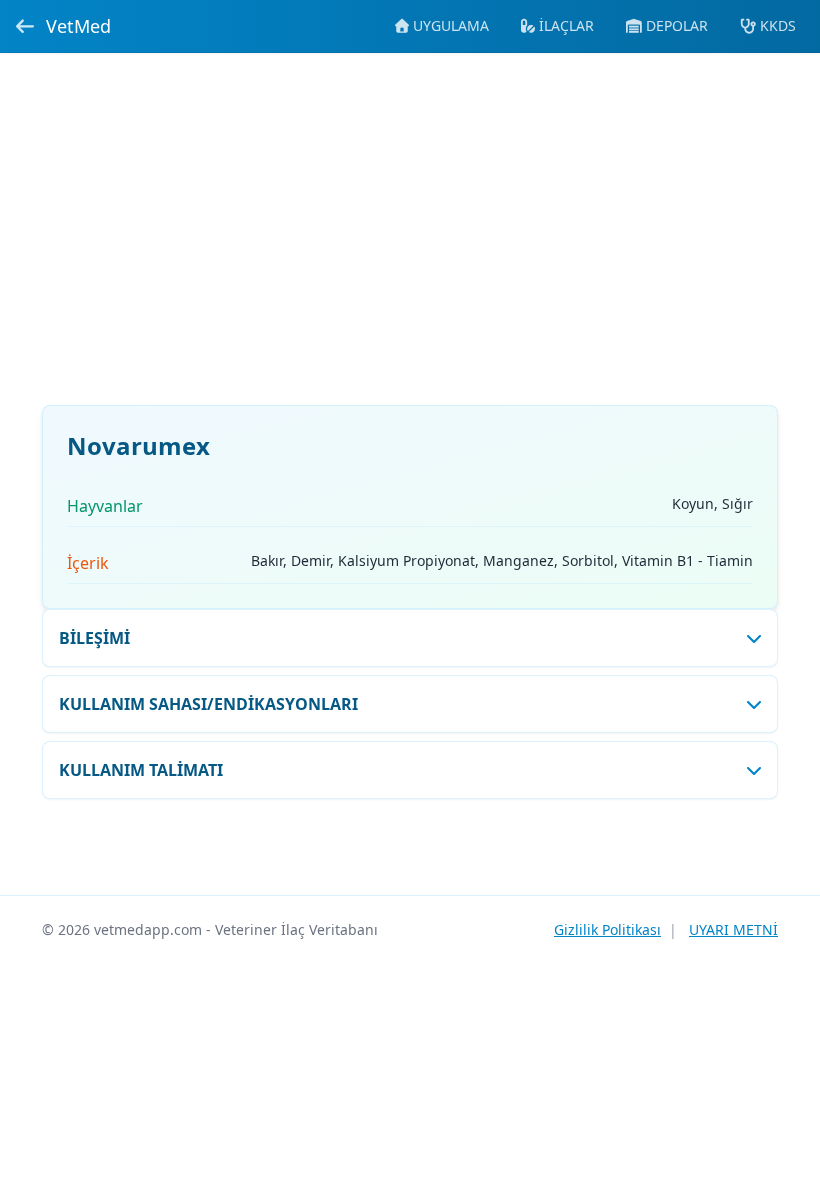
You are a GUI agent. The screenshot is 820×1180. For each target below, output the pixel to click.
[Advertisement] (410, 241)
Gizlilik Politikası (607, 929)
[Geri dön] (25, 26)
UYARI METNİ (733, 929)
